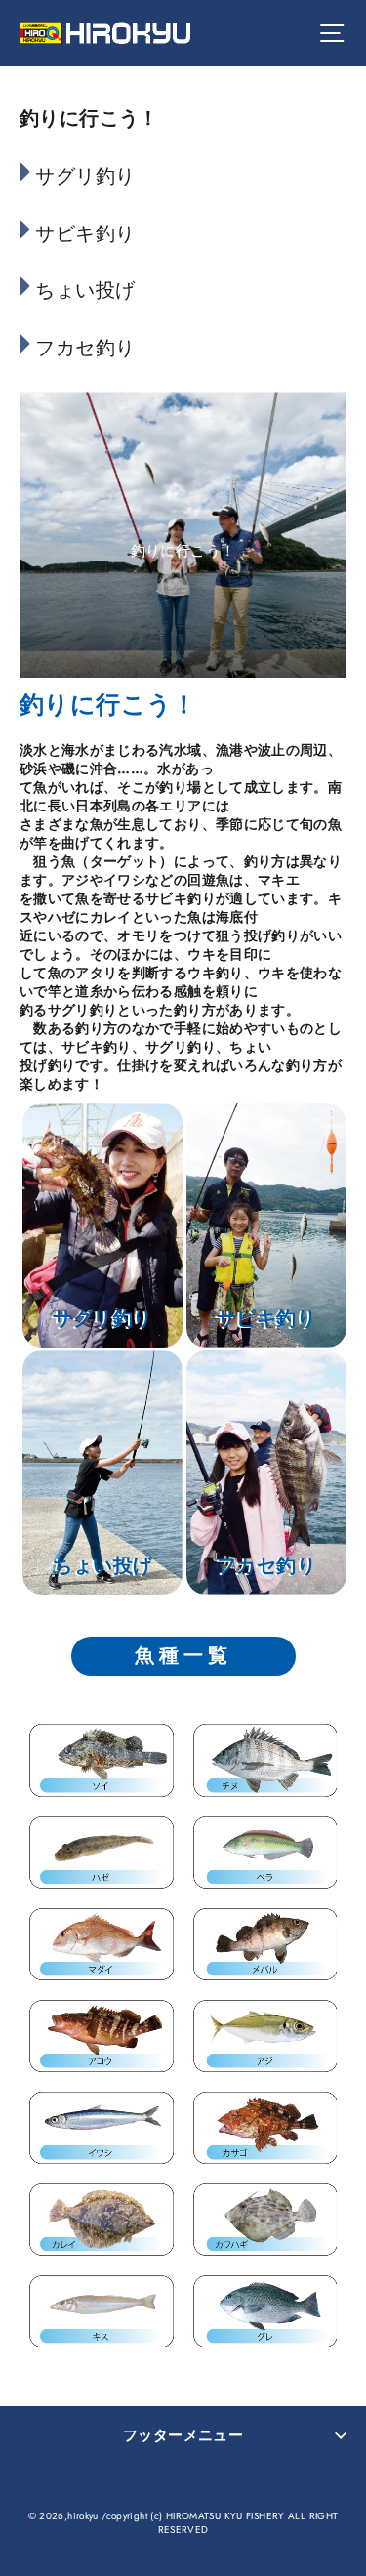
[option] (183, 535)
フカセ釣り (85, 348)
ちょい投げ (85, 291)
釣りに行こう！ (89, 119)
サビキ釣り (85, 234)
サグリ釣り (85, 176)
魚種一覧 (183, 1656)
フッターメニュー (183, 2435)
